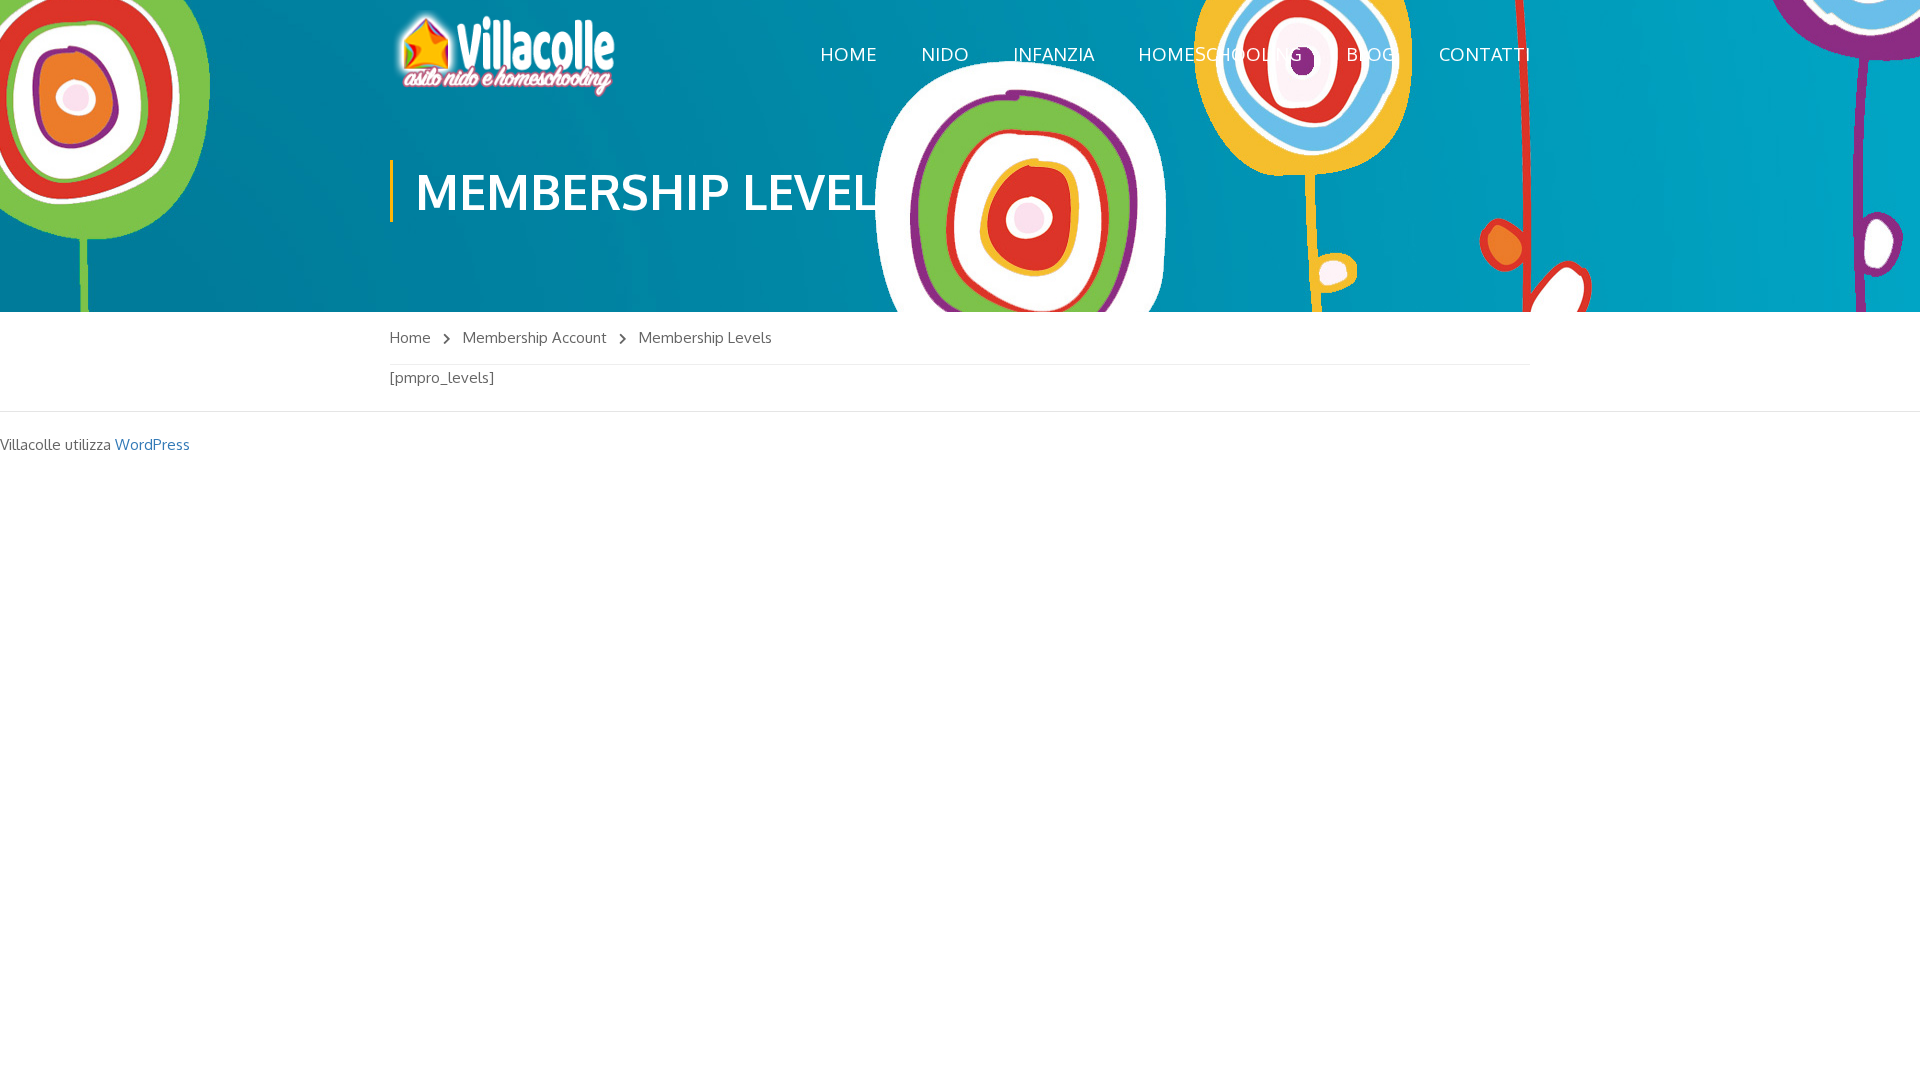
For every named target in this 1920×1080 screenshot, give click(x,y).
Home (848, 54)
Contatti (1484, 54)
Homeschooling (1220, 54)
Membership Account (535, 337)
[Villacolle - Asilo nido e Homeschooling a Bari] (505, 54)
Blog (1370, 54)
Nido (945, 54)
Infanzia (1053, 54)
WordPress (152, 444)
